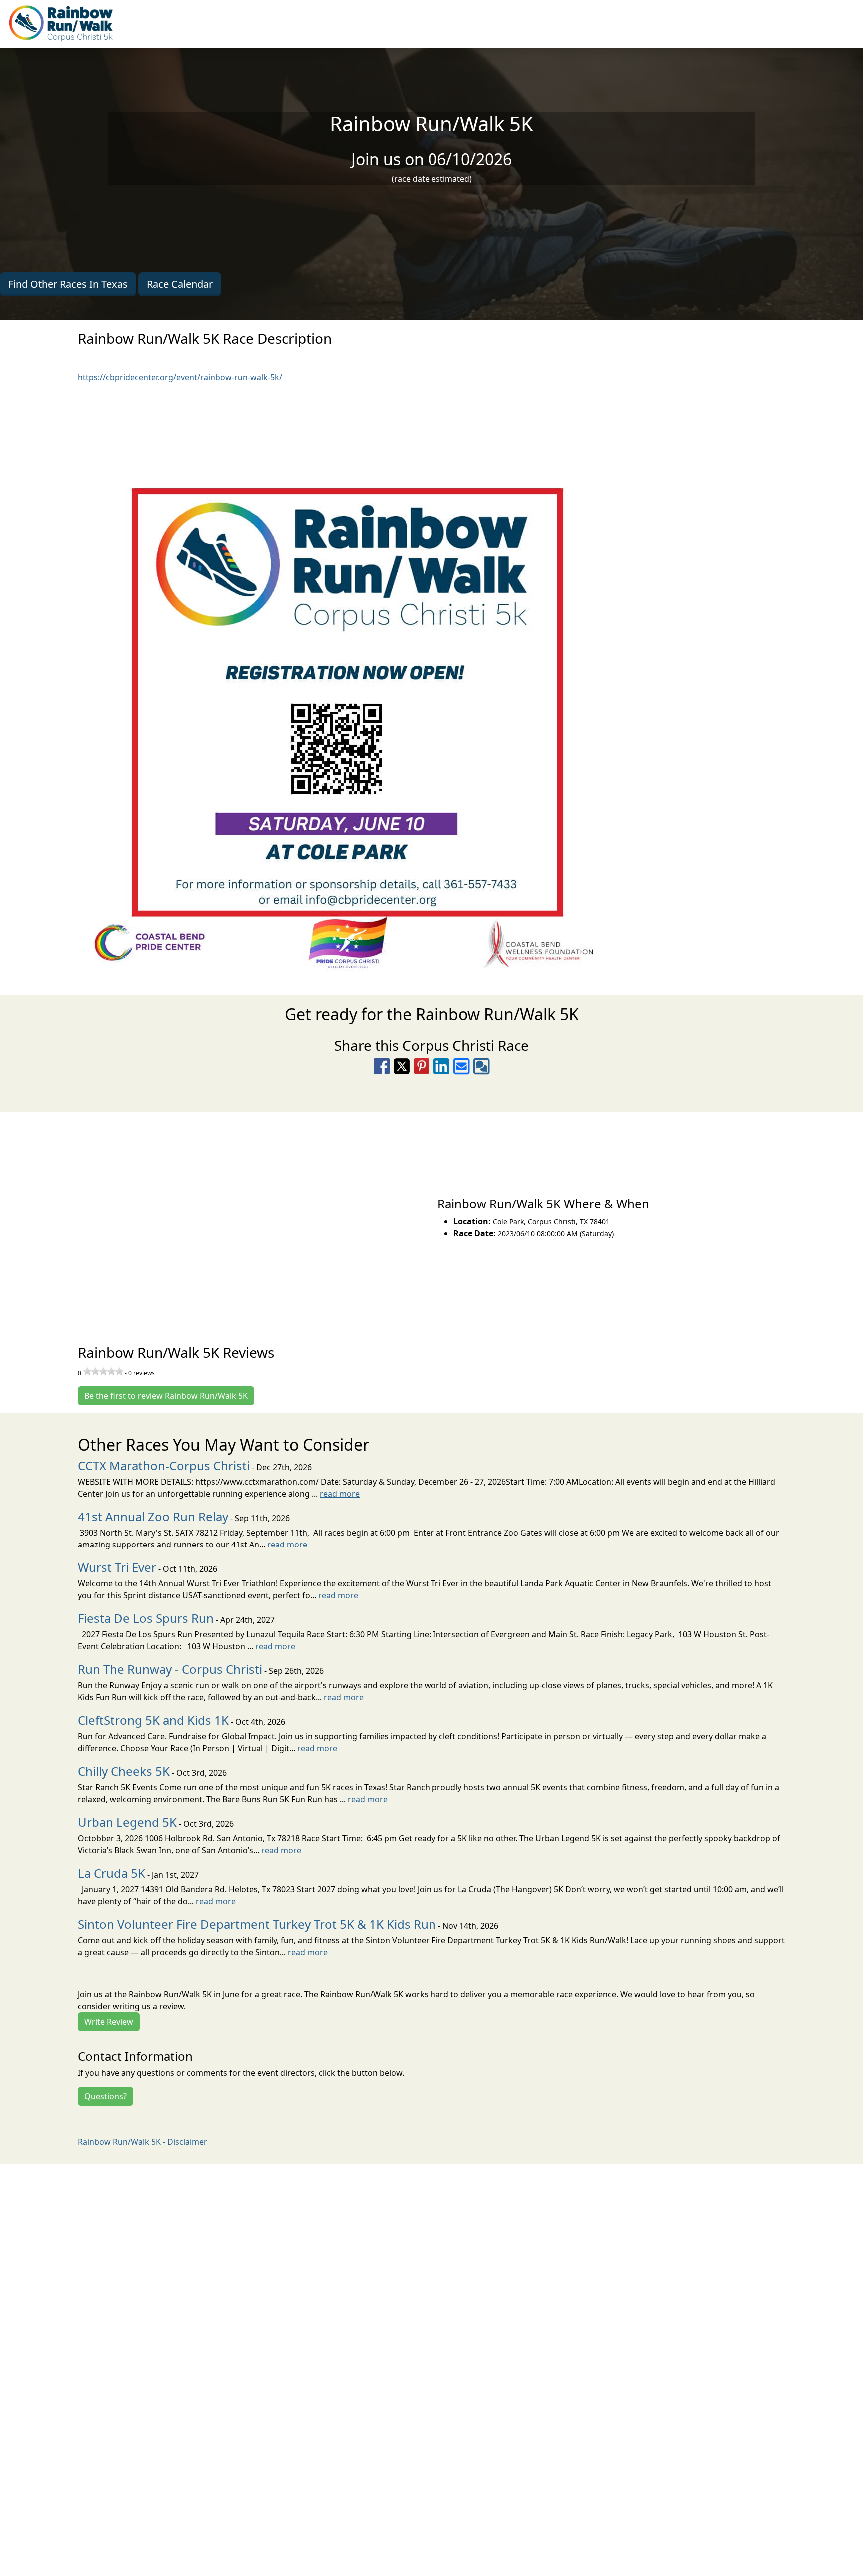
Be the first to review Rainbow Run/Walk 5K (166, 1396)
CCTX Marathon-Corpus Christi (164, 1465)
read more (340, 1494)
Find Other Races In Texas (68, 284)
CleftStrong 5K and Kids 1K (153, 1720)
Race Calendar (180, 284)
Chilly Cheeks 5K (124, 1771)
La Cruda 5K (112, 1873)
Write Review (109, 2022)
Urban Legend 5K (127, 1822)
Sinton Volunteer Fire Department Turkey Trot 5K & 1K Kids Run (257, 1924)
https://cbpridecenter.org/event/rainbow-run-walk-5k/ (180, 377)
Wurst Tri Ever (117, 1567)
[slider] (103, 1371)
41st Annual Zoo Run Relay (153, 1516)
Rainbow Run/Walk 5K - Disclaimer (143, 2142)
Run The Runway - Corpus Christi (170, 1669)
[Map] (216, 1217)
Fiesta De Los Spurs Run (146, 1618)
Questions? (106, 2096)
